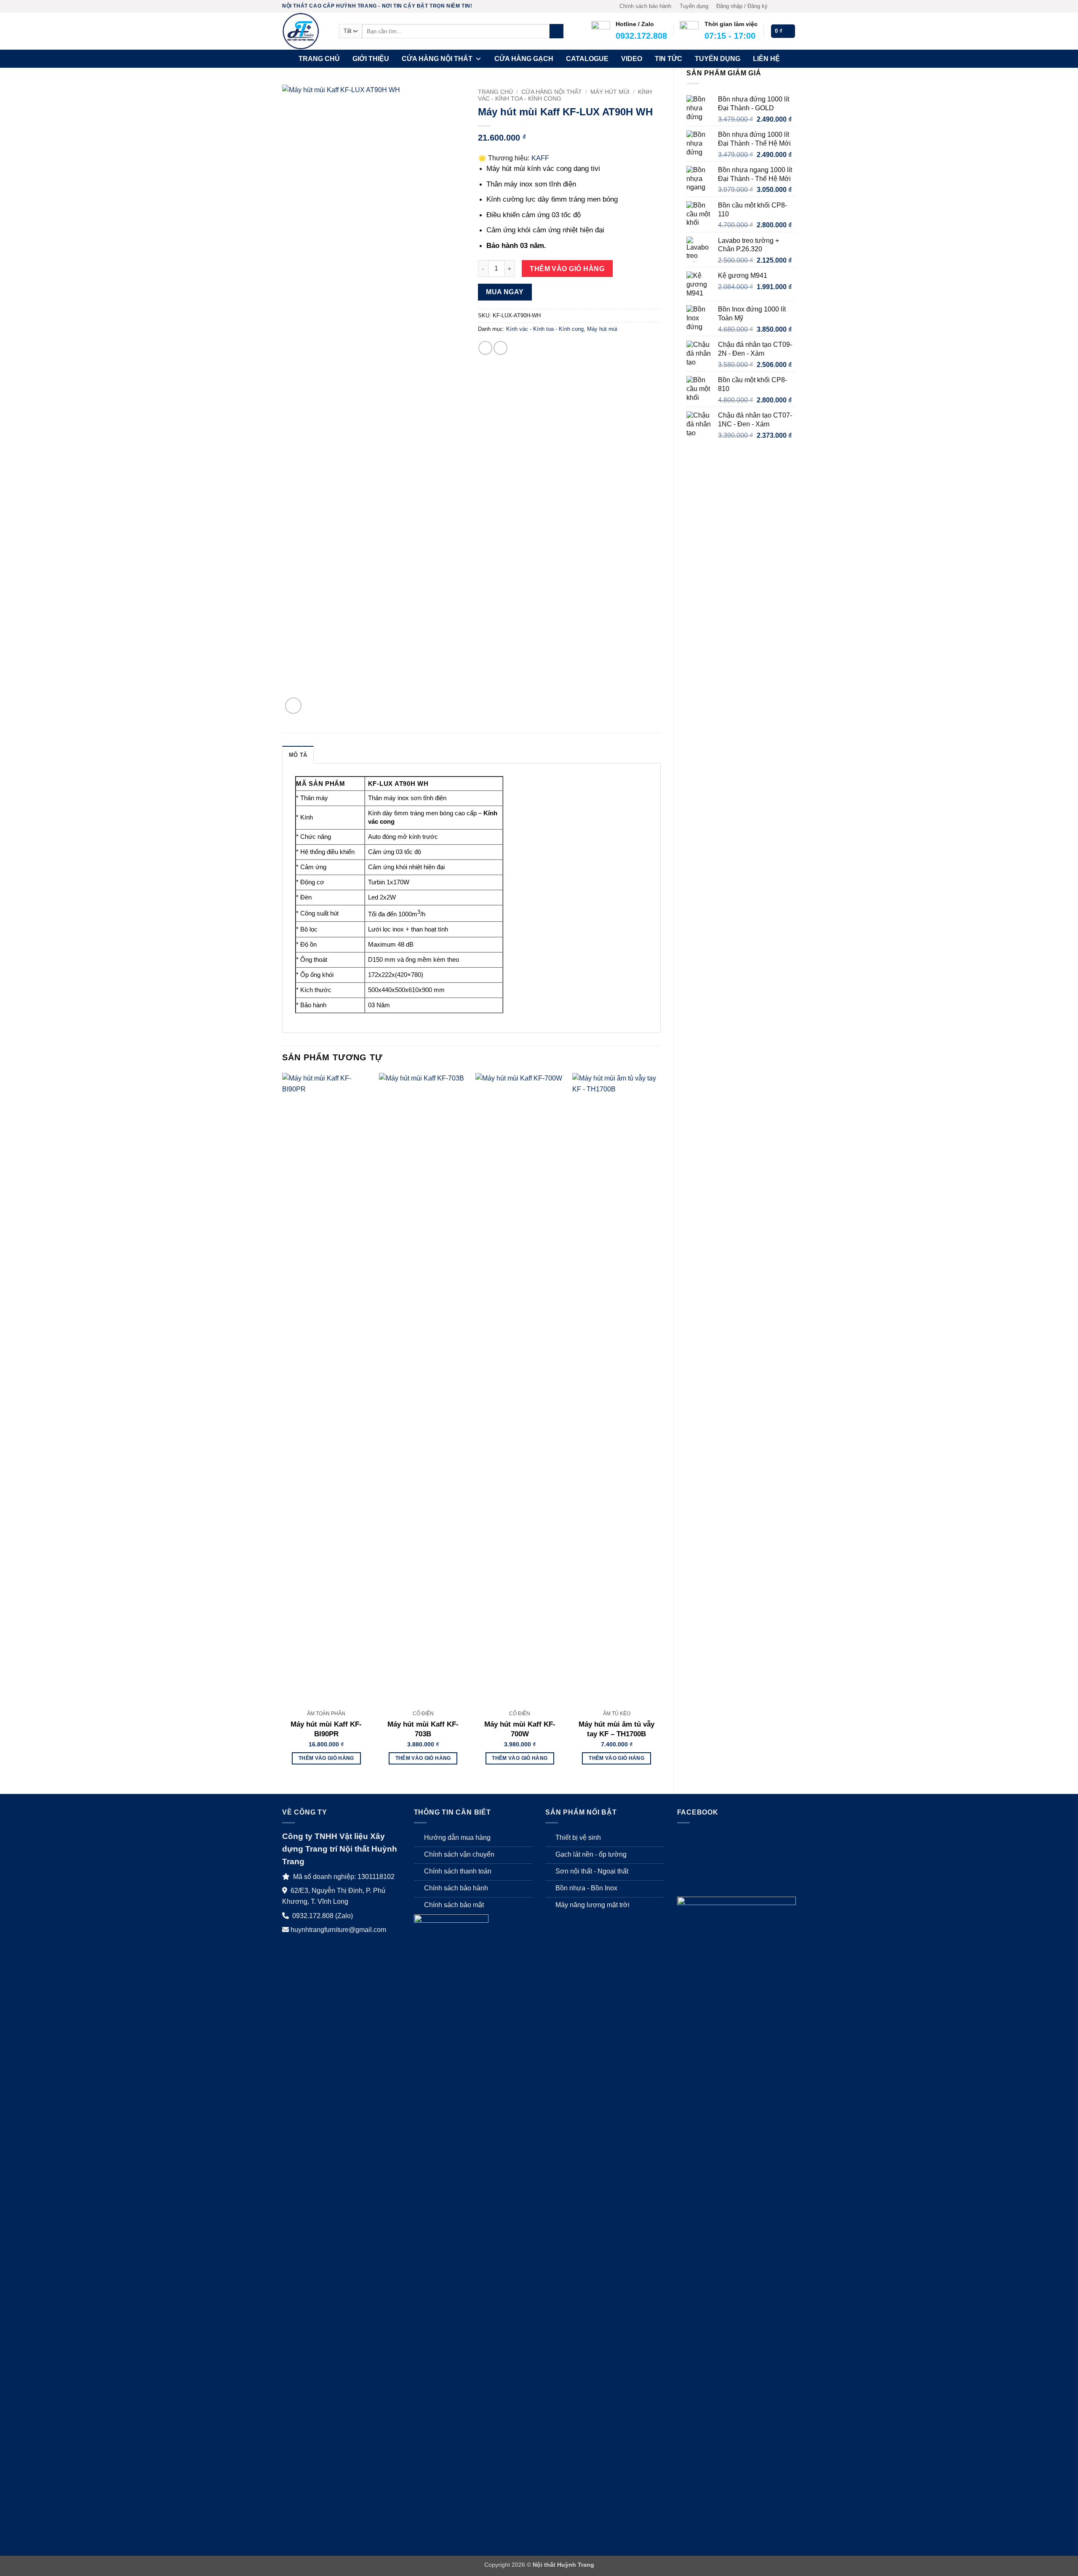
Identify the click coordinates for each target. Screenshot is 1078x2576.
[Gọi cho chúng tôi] (792, 6)
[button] (742, 6)
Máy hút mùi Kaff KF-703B (423, 1729)
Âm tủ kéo (617, 1714)
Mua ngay (505, 292)
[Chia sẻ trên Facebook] (485, 348)
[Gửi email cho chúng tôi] (784, 6)
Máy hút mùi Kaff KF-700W (520, 1729)
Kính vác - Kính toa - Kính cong (545, 329)
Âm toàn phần (326, 1714)
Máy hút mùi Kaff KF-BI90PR (326, 1729)
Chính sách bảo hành (645, 6)
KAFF (540, 158)
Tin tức (668, 59)
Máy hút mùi (610, 92)
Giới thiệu (371, 59)
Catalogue (587, 59)
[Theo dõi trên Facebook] (776, 6)
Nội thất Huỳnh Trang (563, 2565)
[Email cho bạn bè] (500, 348)
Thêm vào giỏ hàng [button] (326, 1758)
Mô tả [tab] (298, 755)
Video (632, 59)
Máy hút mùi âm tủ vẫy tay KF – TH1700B (616, 1729)
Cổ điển (423, 1714)
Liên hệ (766, 59)
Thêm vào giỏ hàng (567, 269)
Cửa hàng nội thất (437, 59)
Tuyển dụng (694, 6)
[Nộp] (556, 31)
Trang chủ (319, 59)
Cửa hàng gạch (524, 59)
